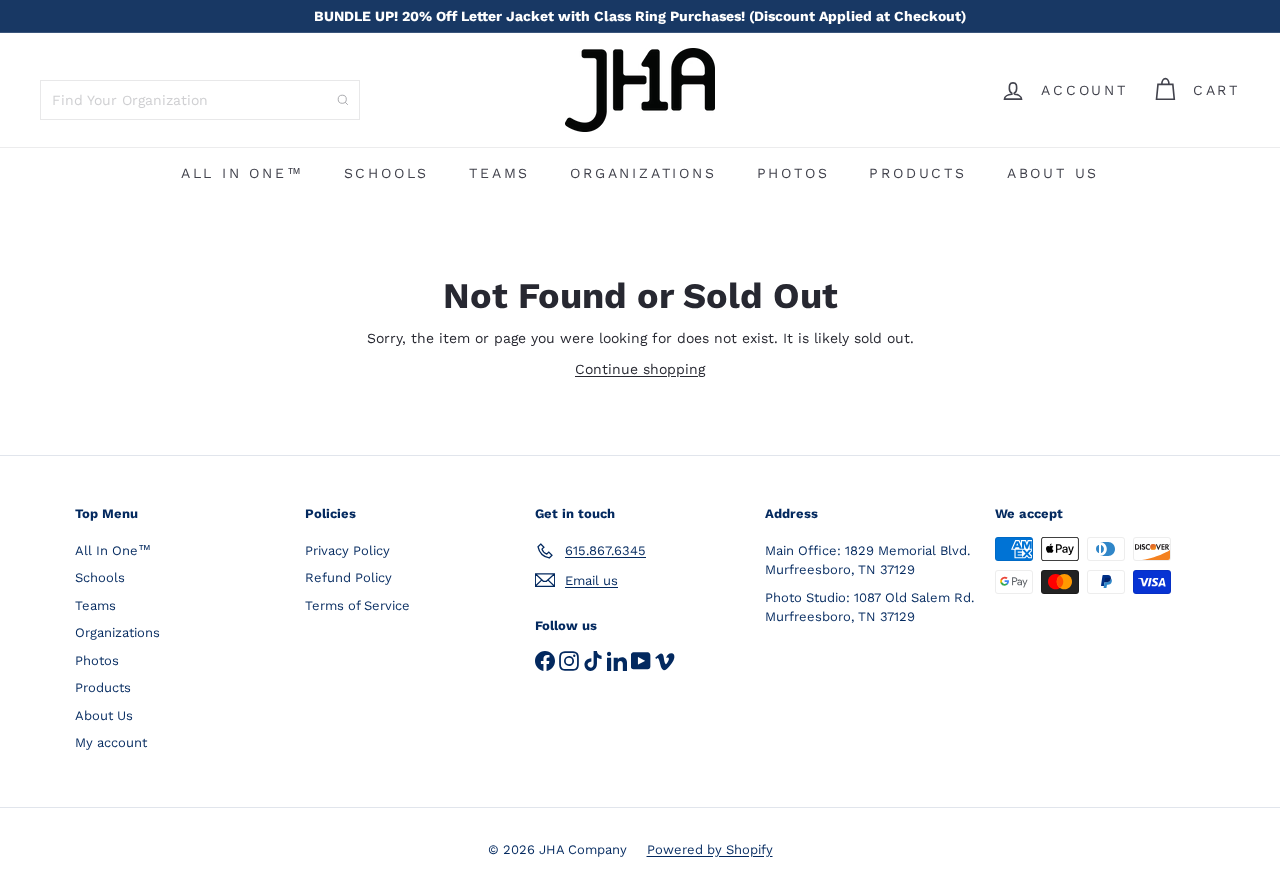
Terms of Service (357, 605)
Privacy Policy (347, 550)
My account (111, 742)
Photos (793, 173)
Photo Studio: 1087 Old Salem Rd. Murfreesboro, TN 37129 (869, 607)
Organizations (643, 173)
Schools (387, 173)
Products (917, 173)
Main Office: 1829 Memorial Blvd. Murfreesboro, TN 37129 (867, 560)
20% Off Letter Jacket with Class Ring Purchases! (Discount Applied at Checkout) (640, 16)
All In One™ (242, 173)
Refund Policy (348, 577)
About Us (1053, 173)
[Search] (343, 100)
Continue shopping (640, 369)
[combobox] (200, 100)
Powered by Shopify (710, 849)
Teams (499, 173)
